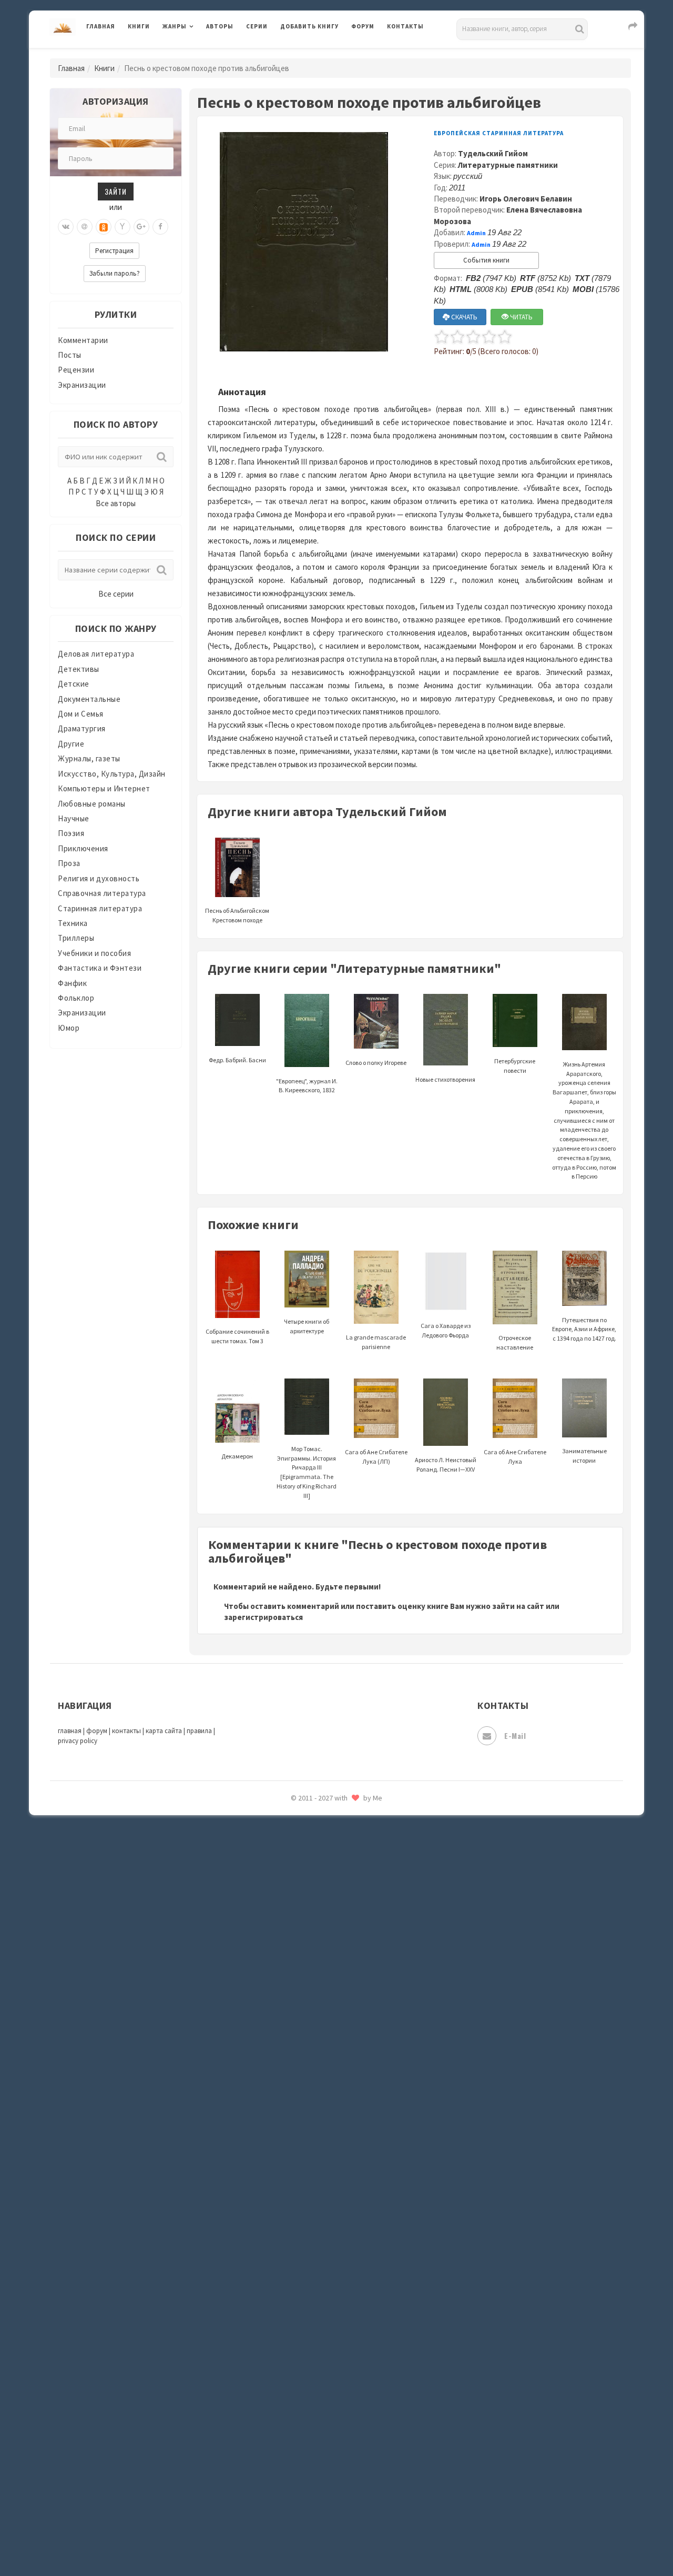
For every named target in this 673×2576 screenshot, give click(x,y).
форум (97, 1731)
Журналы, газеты (89, 758)
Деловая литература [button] (200, 54)
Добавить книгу (309, 26)
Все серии (116, 594)
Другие (71, 744)
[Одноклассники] (104, 227)
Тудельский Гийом (493, 153)
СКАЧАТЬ (463, 317)
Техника (73, 923)
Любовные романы (92, 804)
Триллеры (76, 938)
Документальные (89, 699)
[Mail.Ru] (85, 227)
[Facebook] (160, 227)
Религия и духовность (99, 878)
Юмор (69, 1028)
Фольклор (76, 998)
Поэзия (71, 833)
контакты (126, 1731)
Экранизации (82, 385)
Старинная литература (100, 908)
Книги (139, 26)
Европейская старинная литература (499, 133)
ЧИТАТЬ (521, 317)
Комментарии (83, 340)
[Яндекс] (123, 227)
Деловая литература (318, 54)
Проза (69, 863)
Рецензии (76, 370)
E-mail (515, 1735)
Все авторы (116, 503)
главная (70, 1731)
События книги (486, 260)
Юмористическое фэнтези (330, 1913)
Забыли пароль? (115, 273)
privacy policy (78, 1741)
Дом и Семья (81, 714)
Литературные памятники (508, 165)
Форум (363, 26)
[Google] (141, 227)
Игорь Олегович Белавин (526, 199)
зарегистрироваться (263, 1617)
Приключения (83, 848)
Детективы (79, 669)
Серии (257, 26)
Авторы (220, 26)
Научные (74, 818)
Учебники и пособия (94, 953)
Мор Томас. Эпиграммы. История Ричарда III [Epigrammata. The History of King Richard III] (307, 1472)
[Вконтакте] (66, 227)
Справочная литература (102, 893)
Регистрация (114, 251)
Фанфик (72, 983)
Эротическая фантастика (328, 1842)
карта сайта (164, 1731)
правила (199, 1731)
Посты (70, 355)
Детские (74, 684)
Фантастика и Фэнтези (100, 968)
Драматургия (82, 728)
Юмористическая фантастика (336, 1889)
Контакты (405, 26)
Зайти (116, 191)
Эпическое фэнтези (317, 1818)
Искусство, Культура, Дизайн (112, 774)
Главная (101, 26)
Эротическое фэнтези (322, 1865)
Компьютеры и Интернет (104, 788)
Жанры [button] (175, 26)
